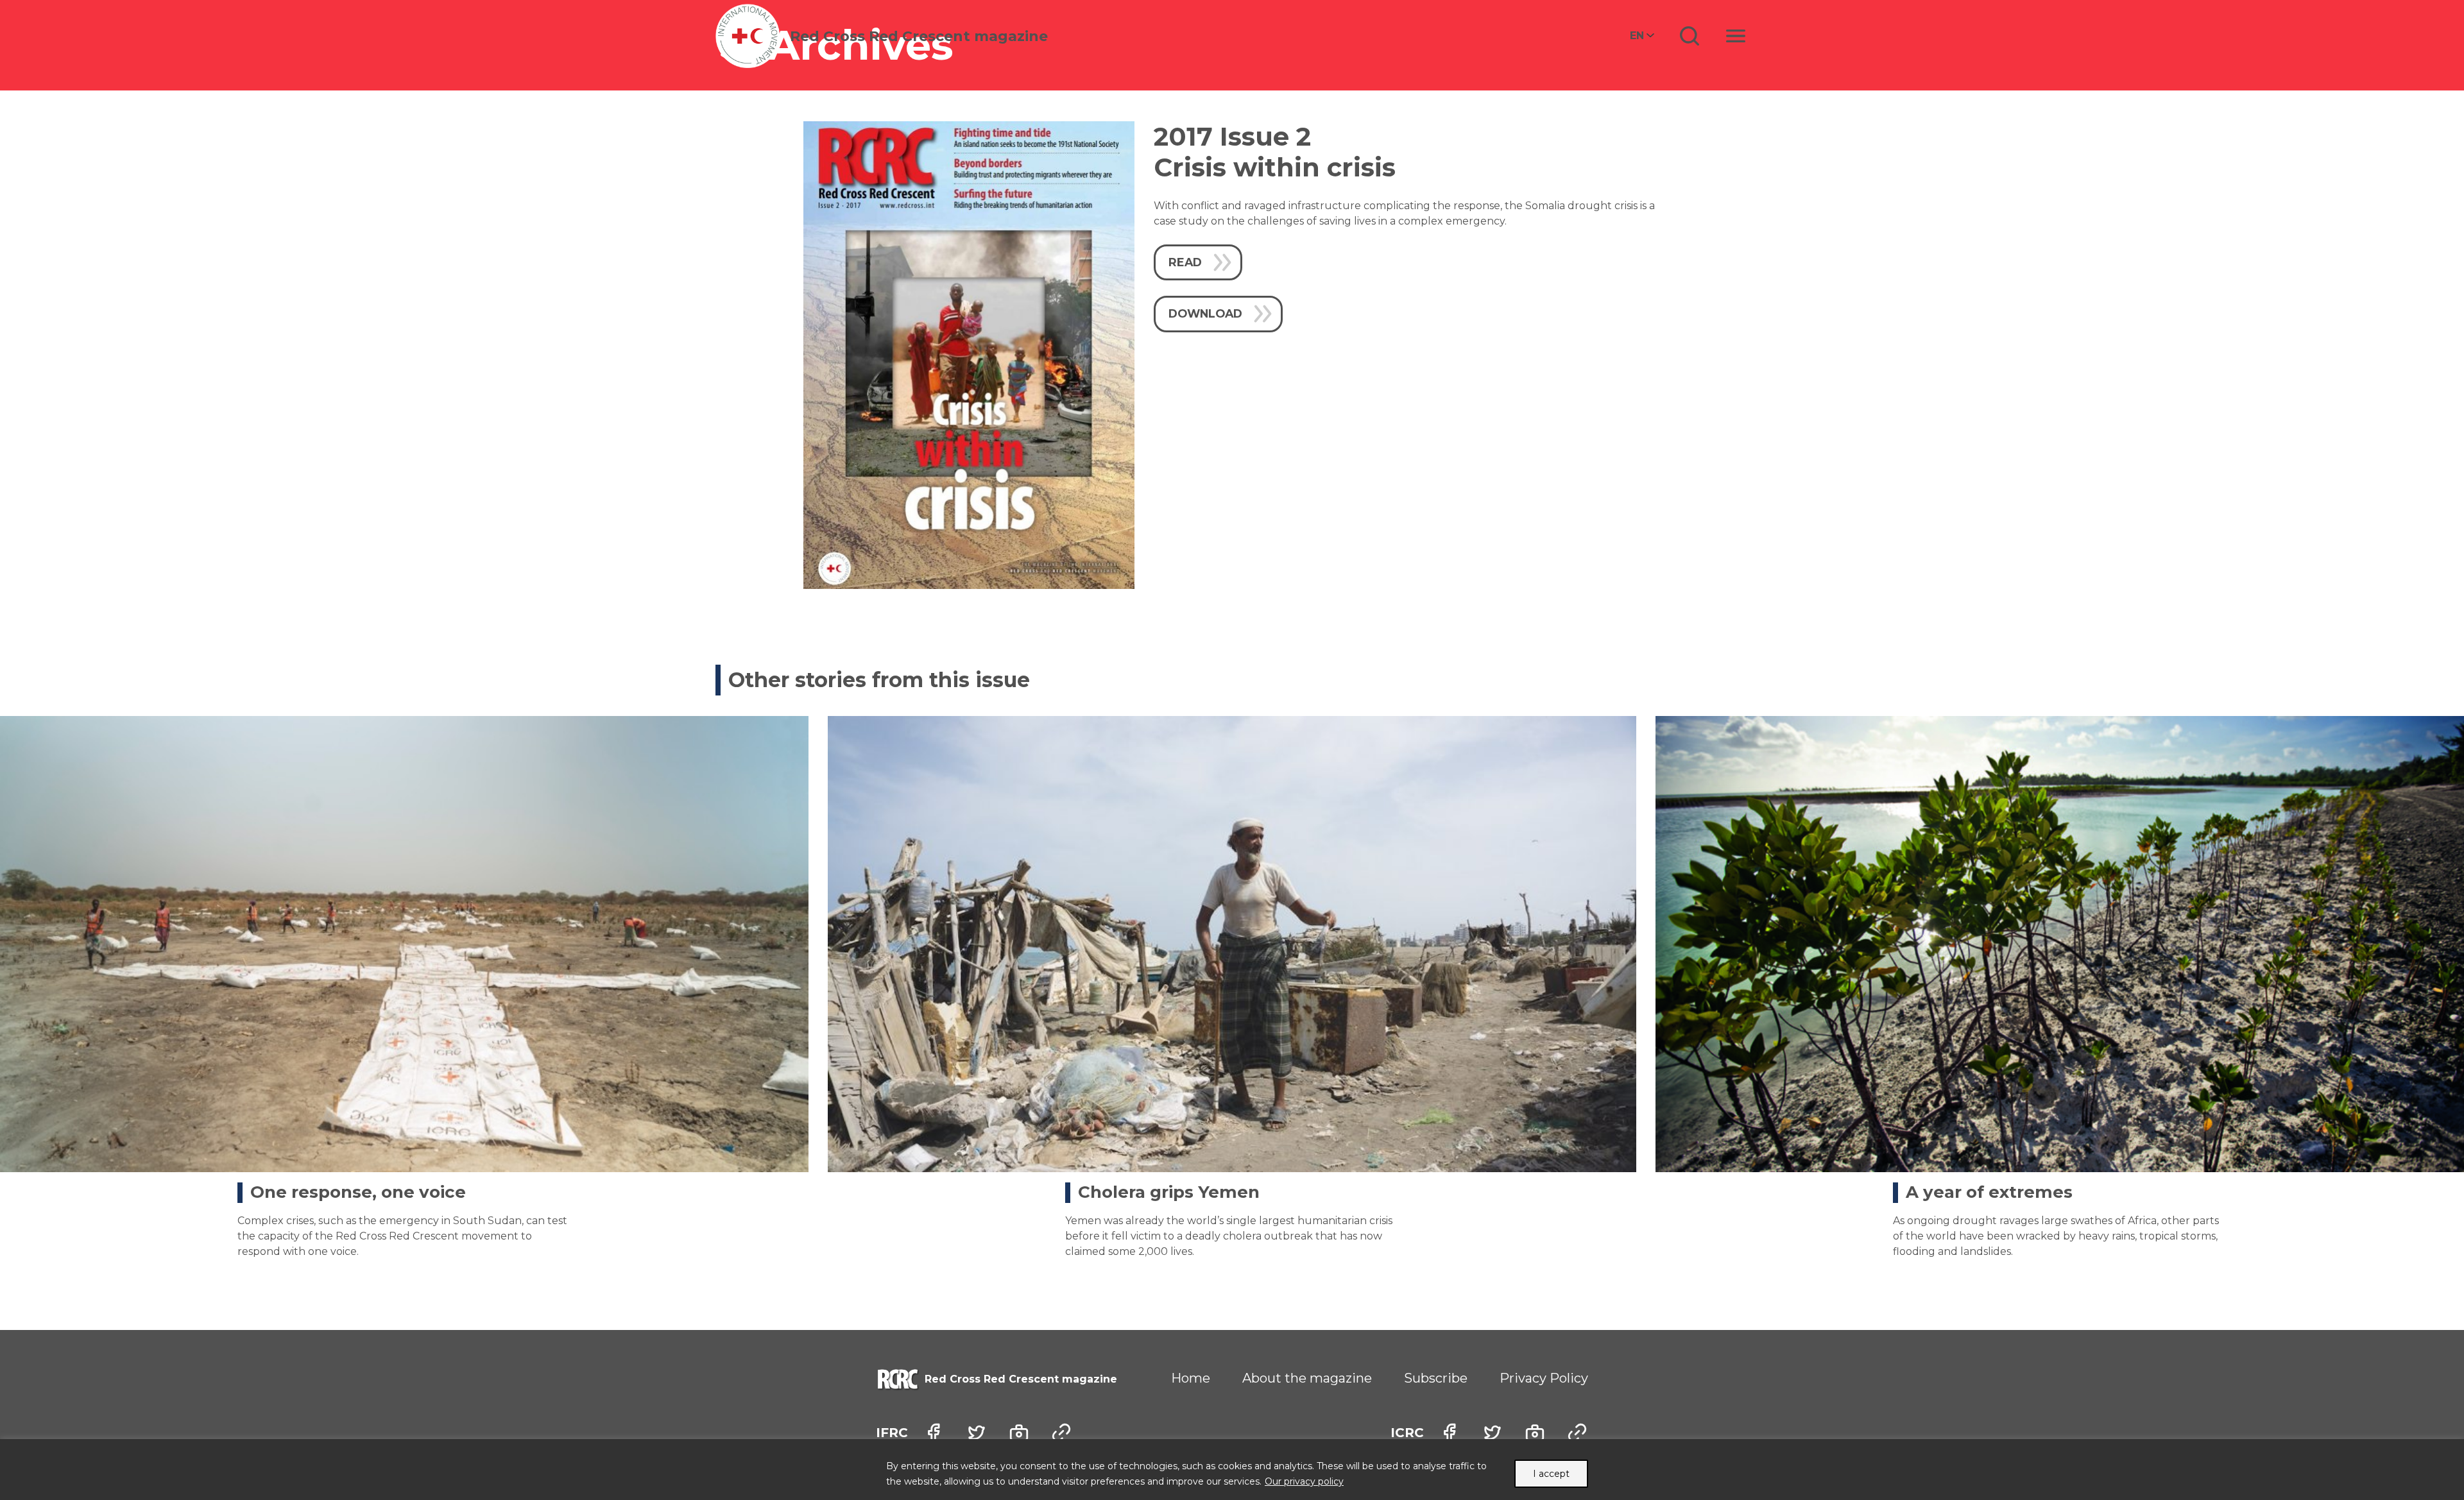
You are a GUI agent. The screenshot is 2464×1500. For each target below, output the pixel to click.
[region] (1232, 1470)
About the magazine (1307, 1378)
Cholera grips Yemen (1169, 1192)
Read (1185, 262)
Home (1191, 1378)
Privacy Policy (1544, 1378)
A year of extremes (1989, 1192)
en (1637, 36)
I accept (1551, 1474)
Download (1205, 313)
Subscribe (1436, 1378)
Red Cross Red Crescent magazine (919, 36)
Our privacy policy (1304, 1481)
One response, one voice (358, 1192)
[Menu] (1736, 36)
